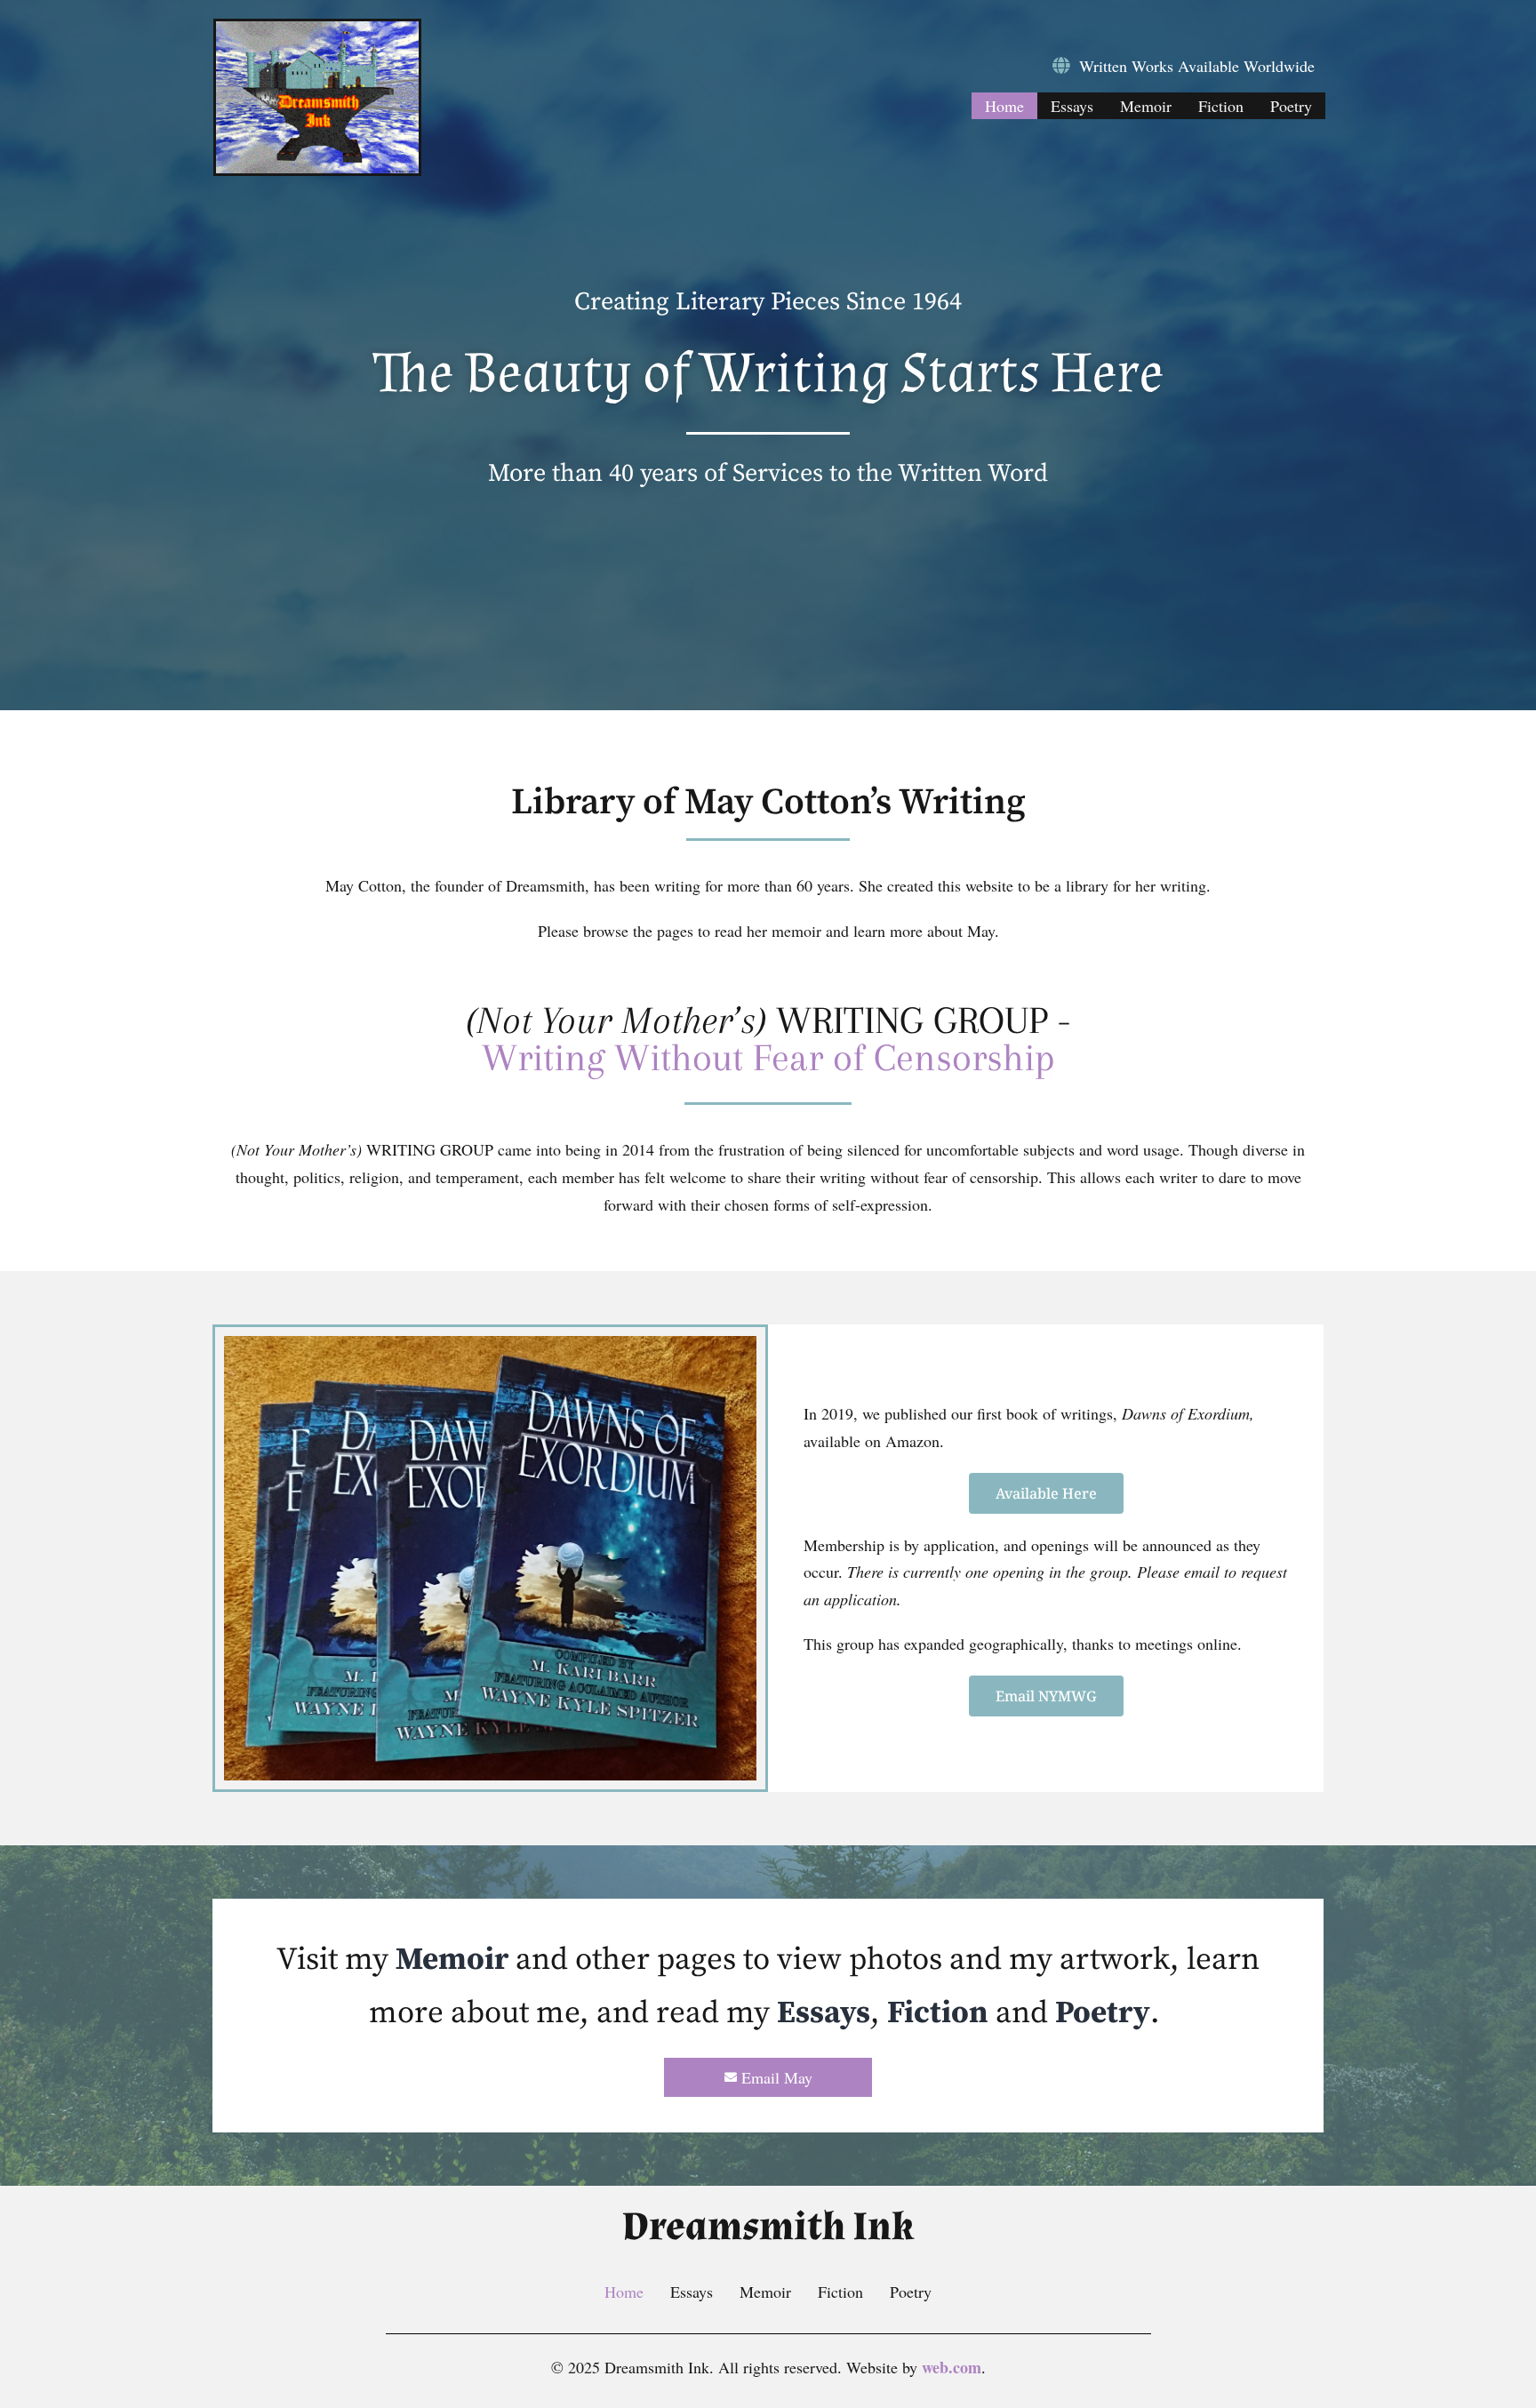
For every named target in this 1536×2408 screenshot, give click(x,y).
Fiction (1221, 106)
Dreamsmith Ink (768, 2227)
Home (1004, 106)
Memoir (1146, 106)
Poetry (1291, 106)
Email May (777, 2077)
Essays (1072, 106)
